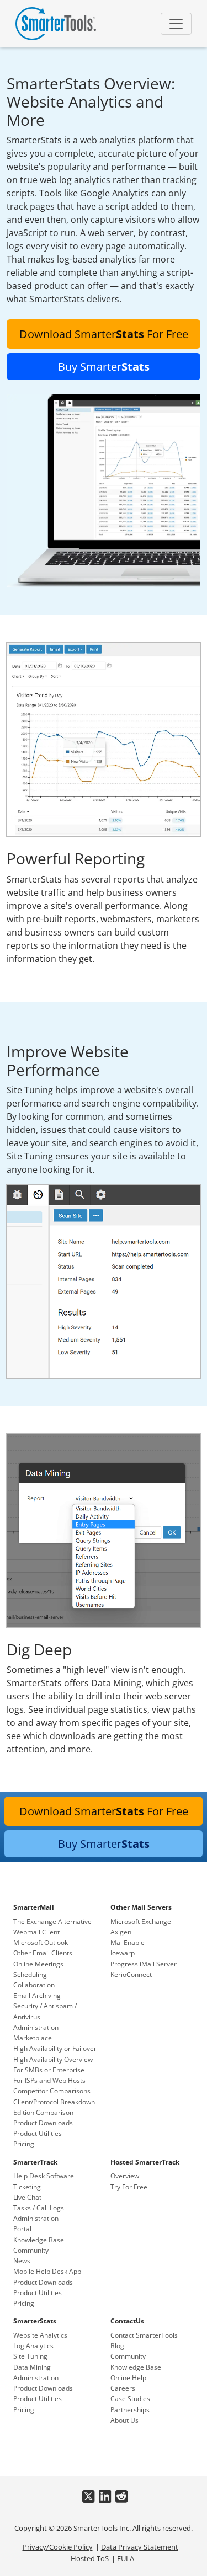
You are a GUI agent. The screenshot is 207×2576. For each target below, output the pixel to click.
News (22, 2261)
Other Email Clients (43, 1953)
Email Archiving (37, 1995)
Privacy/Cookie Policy (58, 2547)
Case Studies (130, 2399)
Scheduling (30, 1974)
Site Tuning (30, 2356)
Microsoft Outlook (41, 1942)
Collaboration (34, 1985)
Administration (36, 2027)
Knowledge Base (39, 2240)
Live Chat (27, 2197)
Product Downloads (43, 2123)
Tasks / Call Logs (39, 2208)
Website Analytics (40, 2335)
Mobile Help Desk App (47, 2271)
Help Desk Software (44, 2176)
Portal (22, 2229)
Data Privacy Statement (140, 2547)
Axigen (121, 1932)
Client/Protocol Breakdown (54, 2102)
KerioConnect (131, 1974)
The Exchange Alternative (52, 1922)
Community (31, 2250)
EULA (126, 2558)
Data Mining (32, 2367)
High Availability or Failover (55, 2048)
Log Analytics (33, 2346)
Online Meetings (38, 1964)
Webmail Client (36, 1932)
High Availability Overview (53, 2059)
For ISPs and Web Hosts (49, 2080)
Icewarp (123, 1953)
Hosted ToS (90, 2558)
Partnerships (130, 2410)
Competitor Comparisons (52, 2091)
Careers (123, 2388)
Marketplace (33, 2038)
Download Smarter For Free (104, 334)
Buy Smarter (104, 367)
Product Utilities (38, 2133)
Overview (125, 2176)
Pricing (24, 2144)
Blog (117, 2346)
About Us (124, 2420)
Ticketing (27, 2187)
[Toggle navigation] (176, 24)
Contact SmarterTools (144, 2335)
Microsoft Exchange (141, 1922)
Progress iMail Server (144, 1964)
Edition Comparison (43, 2112)
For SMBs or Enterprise (49, 2070)
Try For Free (129, 2187)
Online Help (128, 2378)
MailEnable (128, 1942)
